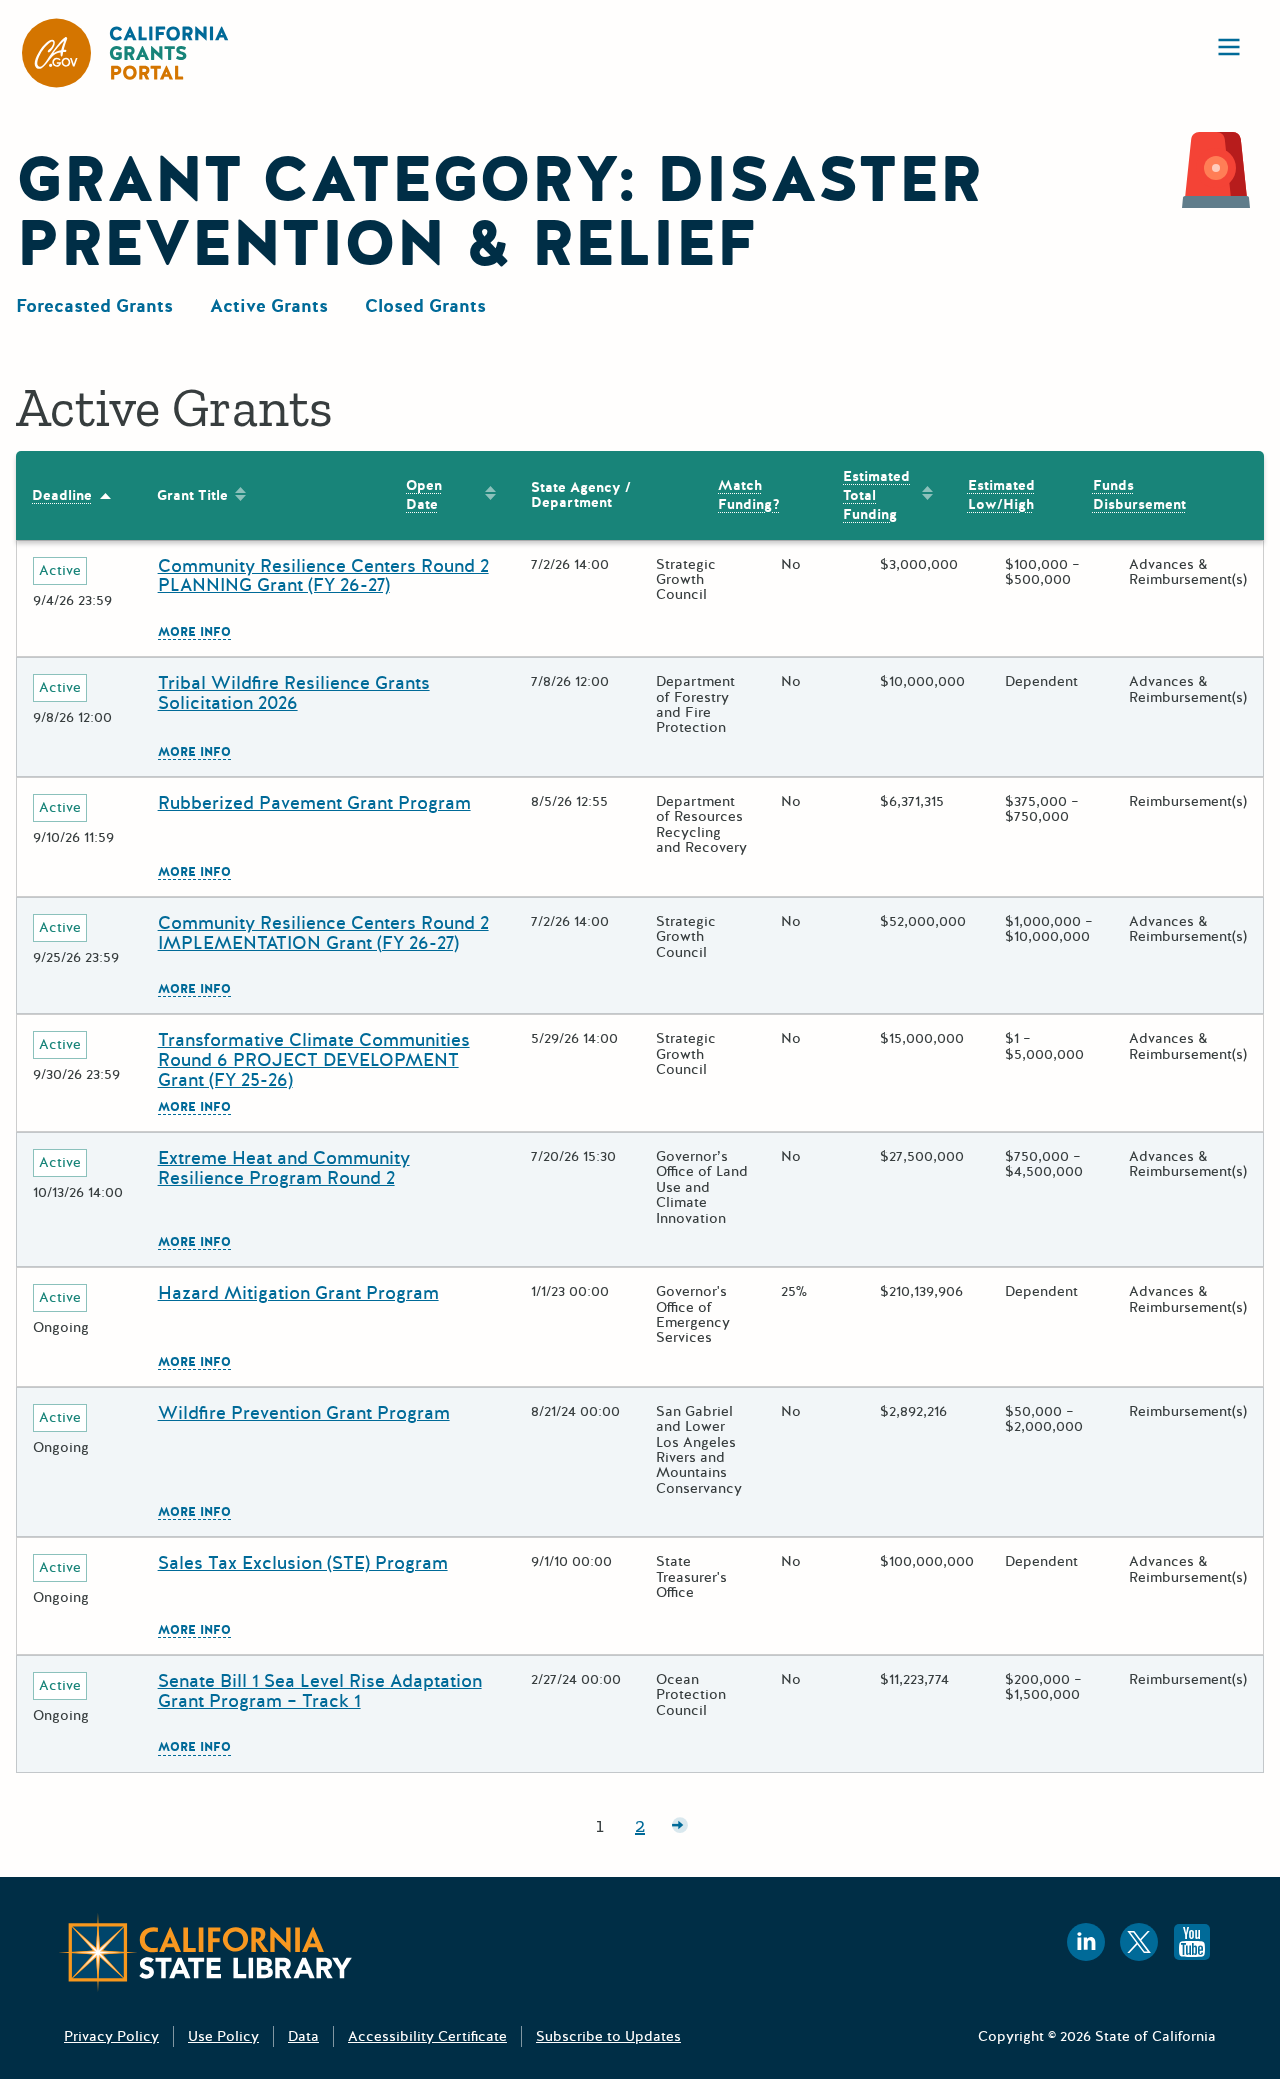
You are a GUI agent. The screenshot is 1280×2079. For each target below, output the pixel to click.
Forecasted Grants (94, 306)
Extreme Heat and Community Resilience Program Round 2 (284, 1168)
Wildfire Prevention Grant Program (304, 1413)
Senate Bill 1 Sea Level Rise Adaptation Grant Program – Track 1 (320, 1691)
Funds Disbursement (1139, 495)
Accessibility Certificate (427, 2036)
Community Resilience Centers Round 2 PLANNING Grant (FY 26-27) (323, 576)
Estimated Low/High (1001, 495)
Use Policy (223, 2036)
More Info (194, 633)
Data (303, 2036)
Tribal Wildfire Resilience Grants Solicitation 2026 (294, 693)
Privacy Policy (111, 2036)
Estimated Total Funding (876, 495)
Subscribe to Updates (608, 2036)
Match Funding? (749, 495)
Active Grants (269, 306)
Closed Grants (425, 306)
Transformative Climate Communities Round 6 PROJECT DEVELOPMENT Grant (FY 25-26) (314, 1060)
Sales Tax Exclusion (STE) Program (303, 1563)
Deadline (62, 495)
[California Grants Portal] (126, 53)
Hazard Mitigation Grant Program (298, 1293)
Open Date (424, 495)
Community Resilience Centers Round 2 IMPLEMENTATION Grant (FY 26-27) (323, 933)
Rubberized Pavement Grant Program (314, 803)
